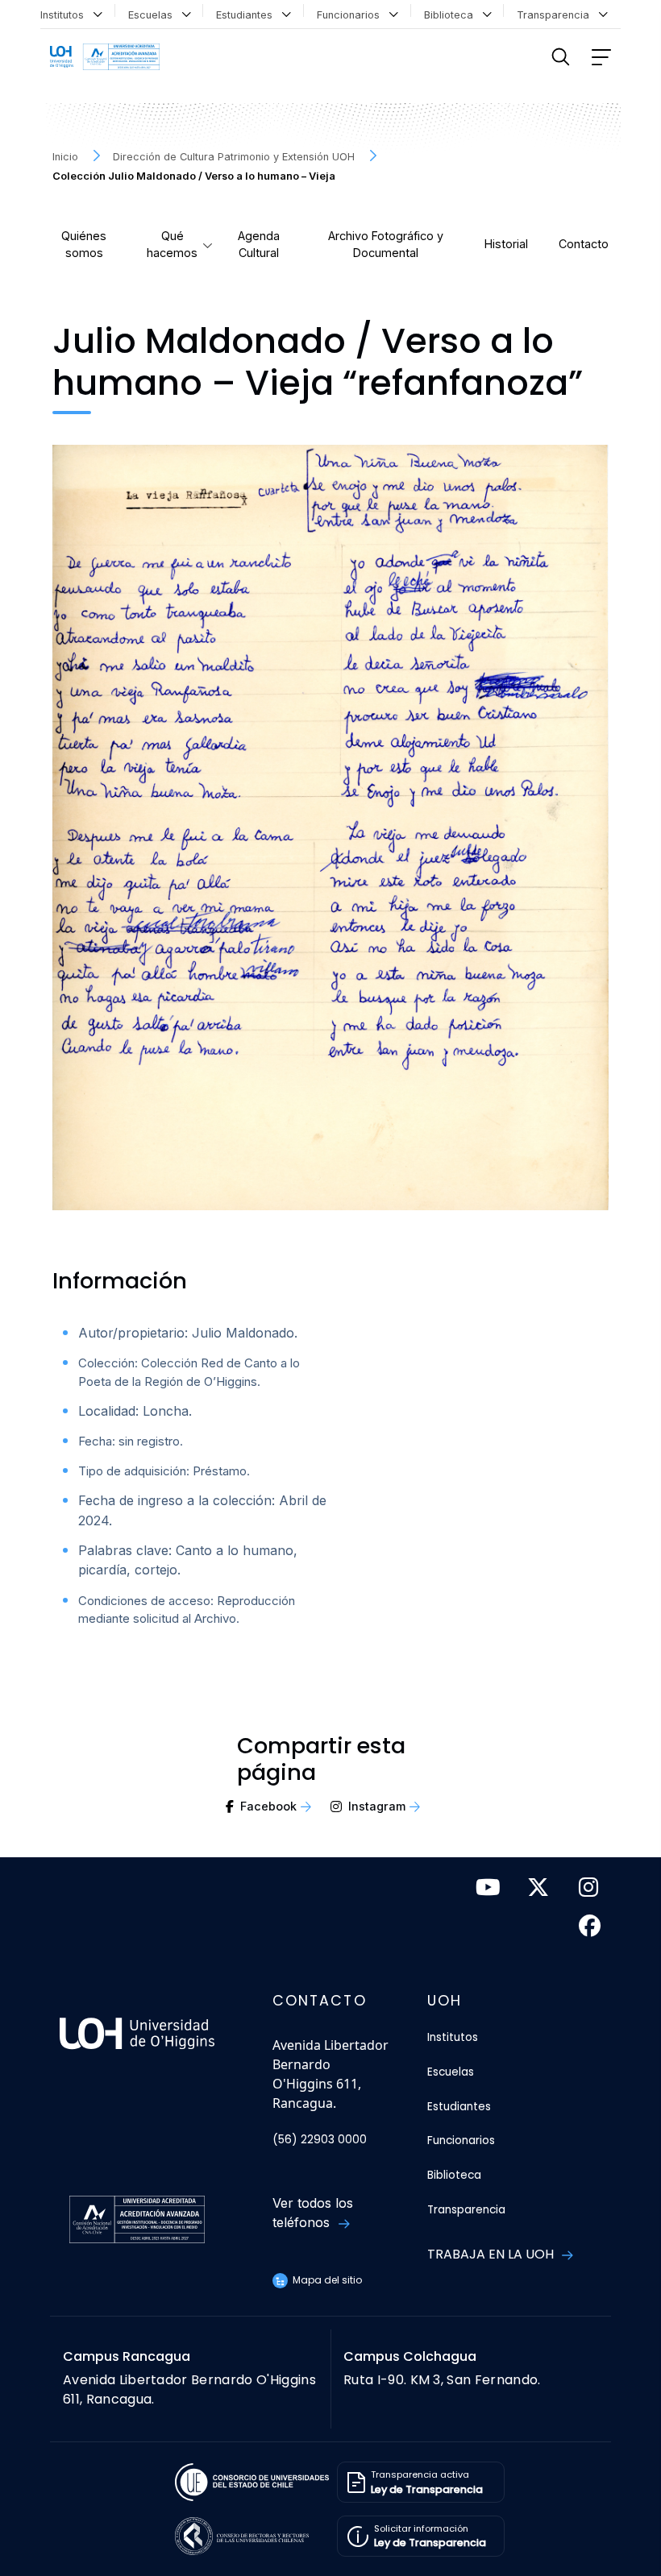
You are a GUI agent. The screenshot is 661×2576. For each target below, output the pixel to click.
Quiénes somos (84, 245)
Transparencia (556, 15)
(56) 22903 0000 (320, 2140)
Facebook (268, 1806)
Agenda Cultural (259, 245)
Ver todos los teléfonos (313, 2213)
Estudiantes (247, 15)
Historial (506, 244)
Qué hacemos (172, 245)
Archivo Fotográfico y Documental (386, 245)
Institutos (65, 15)
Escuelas (154, 15)
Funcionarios (351, 15)
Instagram (377, 1806)
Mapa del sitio (326, 2280)
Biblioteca (452, 15)
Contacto (584, 244)
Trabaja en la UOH (492, 2254)
